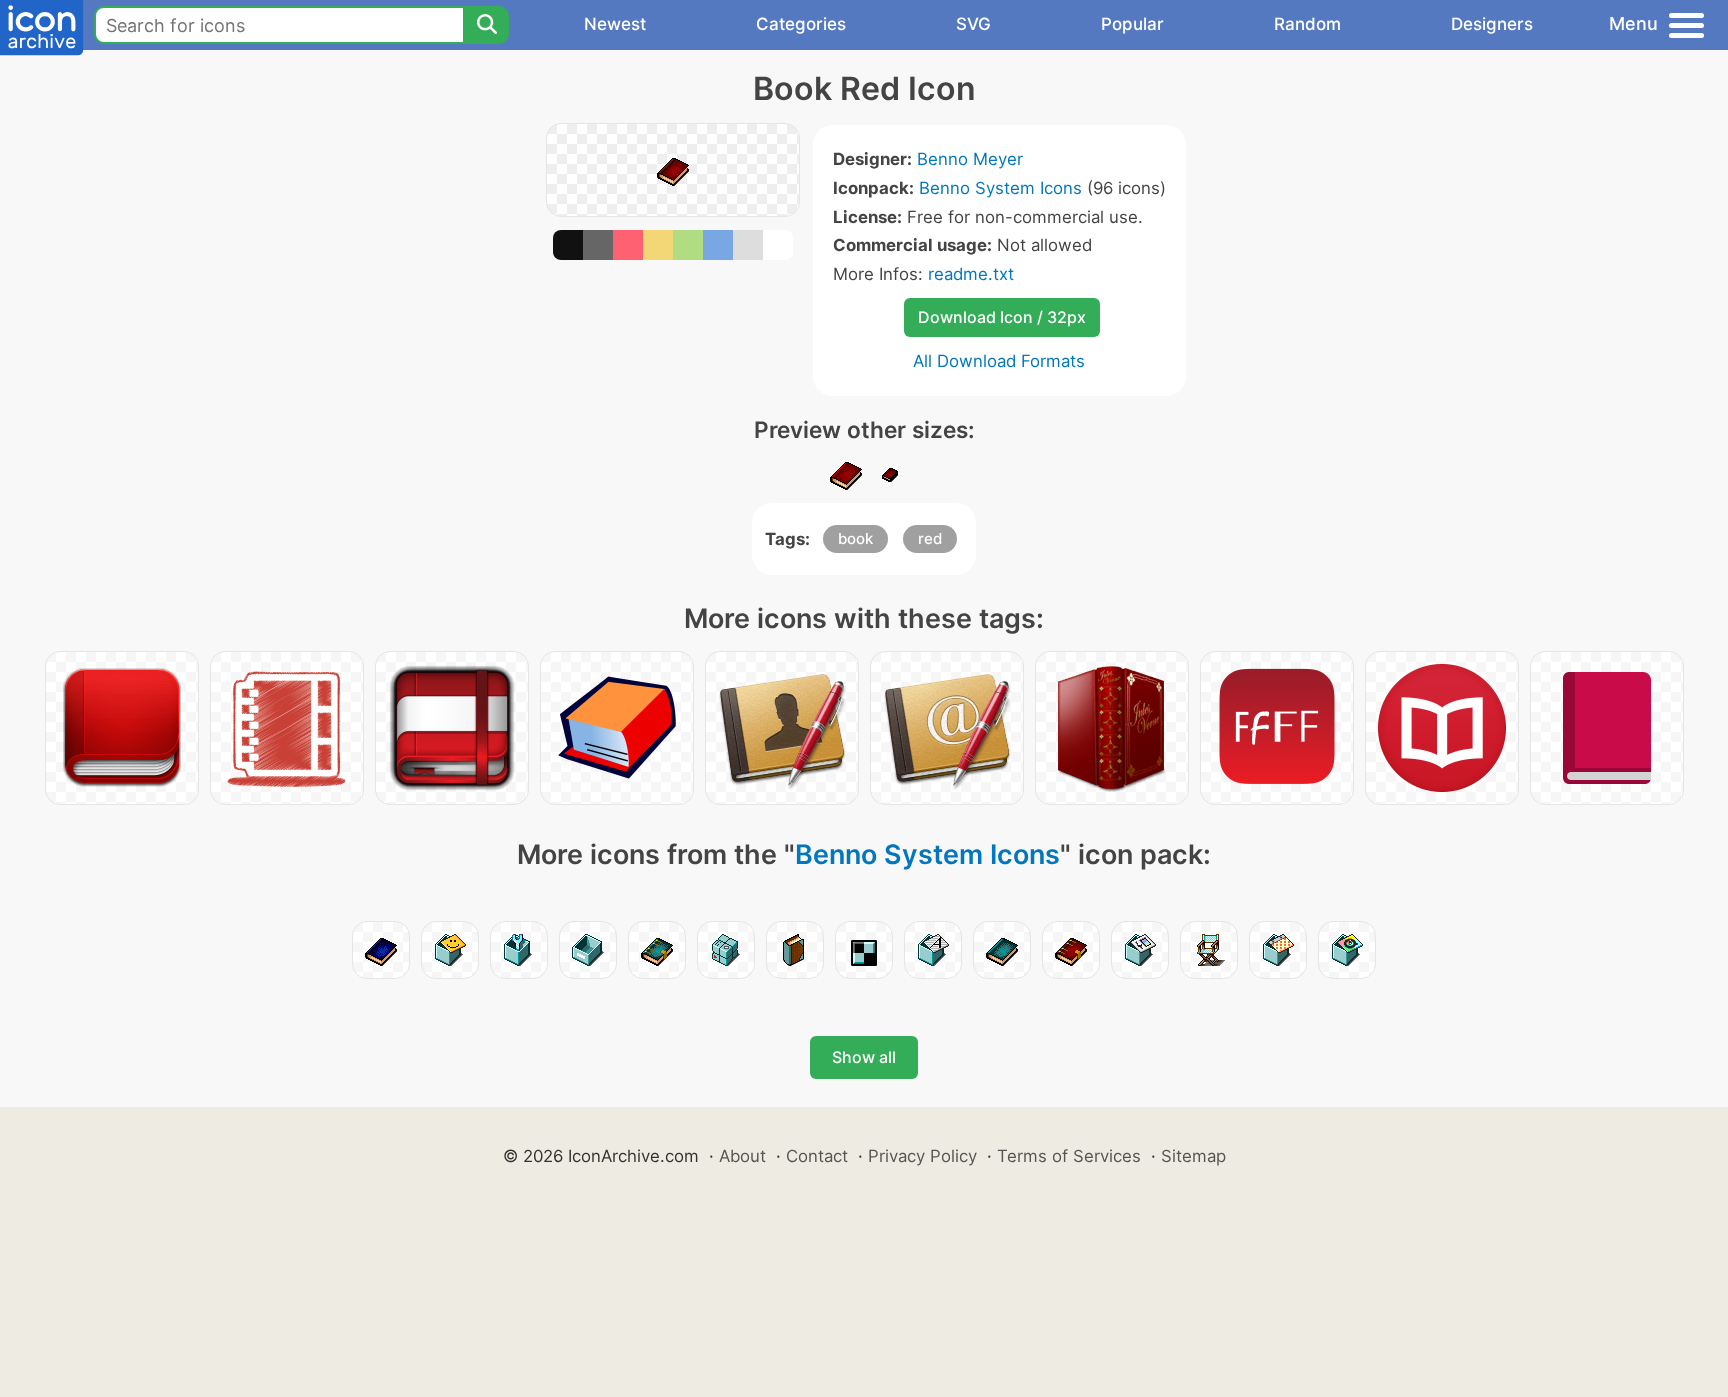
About (742, 1156)
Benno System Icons (1000, 188)
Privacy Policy (922, 1156)
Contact (817, 1156)
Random (1307, 24)
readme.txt (971, 274)
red (930, 538)
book (855, 538)
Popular (1132, 24)
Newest (615, 24)
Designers (1492, 24)
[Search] (486, 25)
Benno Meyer (970, 159)
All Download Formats (999, 361)
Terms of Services (1069, 1156)
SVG (973, 24)
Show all (864, 1057)
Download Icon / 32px (1002, 317)
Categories (801, 24)
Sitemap (1193, 1156)
